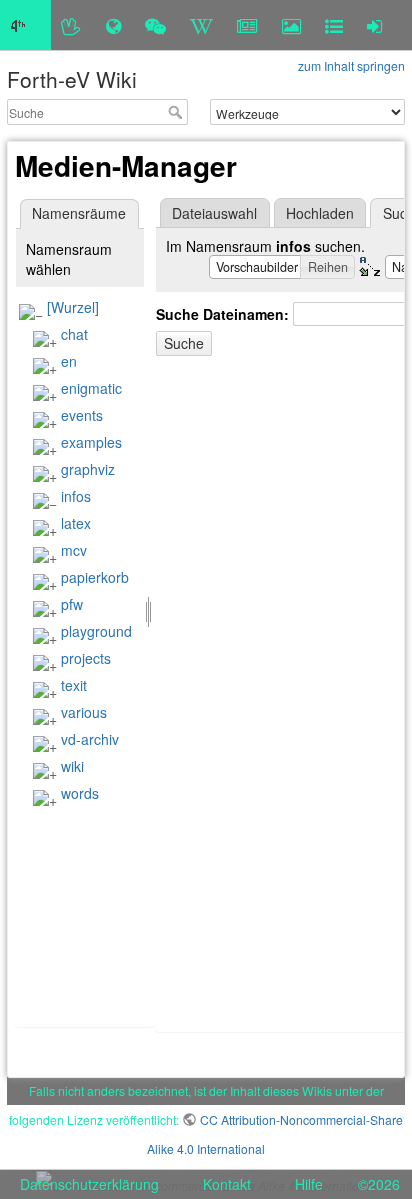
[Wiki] (201, 25)
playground (96, 631)
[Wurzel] (73, 307)
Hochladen (320, 213)
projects (86, 658)
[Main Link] (25, 25)
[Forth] (71, 25)
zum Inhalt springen (351, 65)
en (69, 361)
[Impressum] (334, 25)
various (84, 712)
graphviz (88, 469)
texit (74, 685)
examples (91, 442)
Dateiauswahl (214, 213)
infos (76, 496)
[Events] (155, 25)
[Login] (374, 25)
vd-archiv (90, 739)
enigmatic (91, 388)
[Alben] (291, 25)
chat (74, 334)
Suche (177, 112)
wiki (72, 766)
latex (76, 523)
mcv (74, 550)
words (80, 793)
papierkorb (95, 577)
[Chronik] (113, 25)
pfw (72, 604)
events (82, 415)
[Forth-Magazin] (247, 25)
